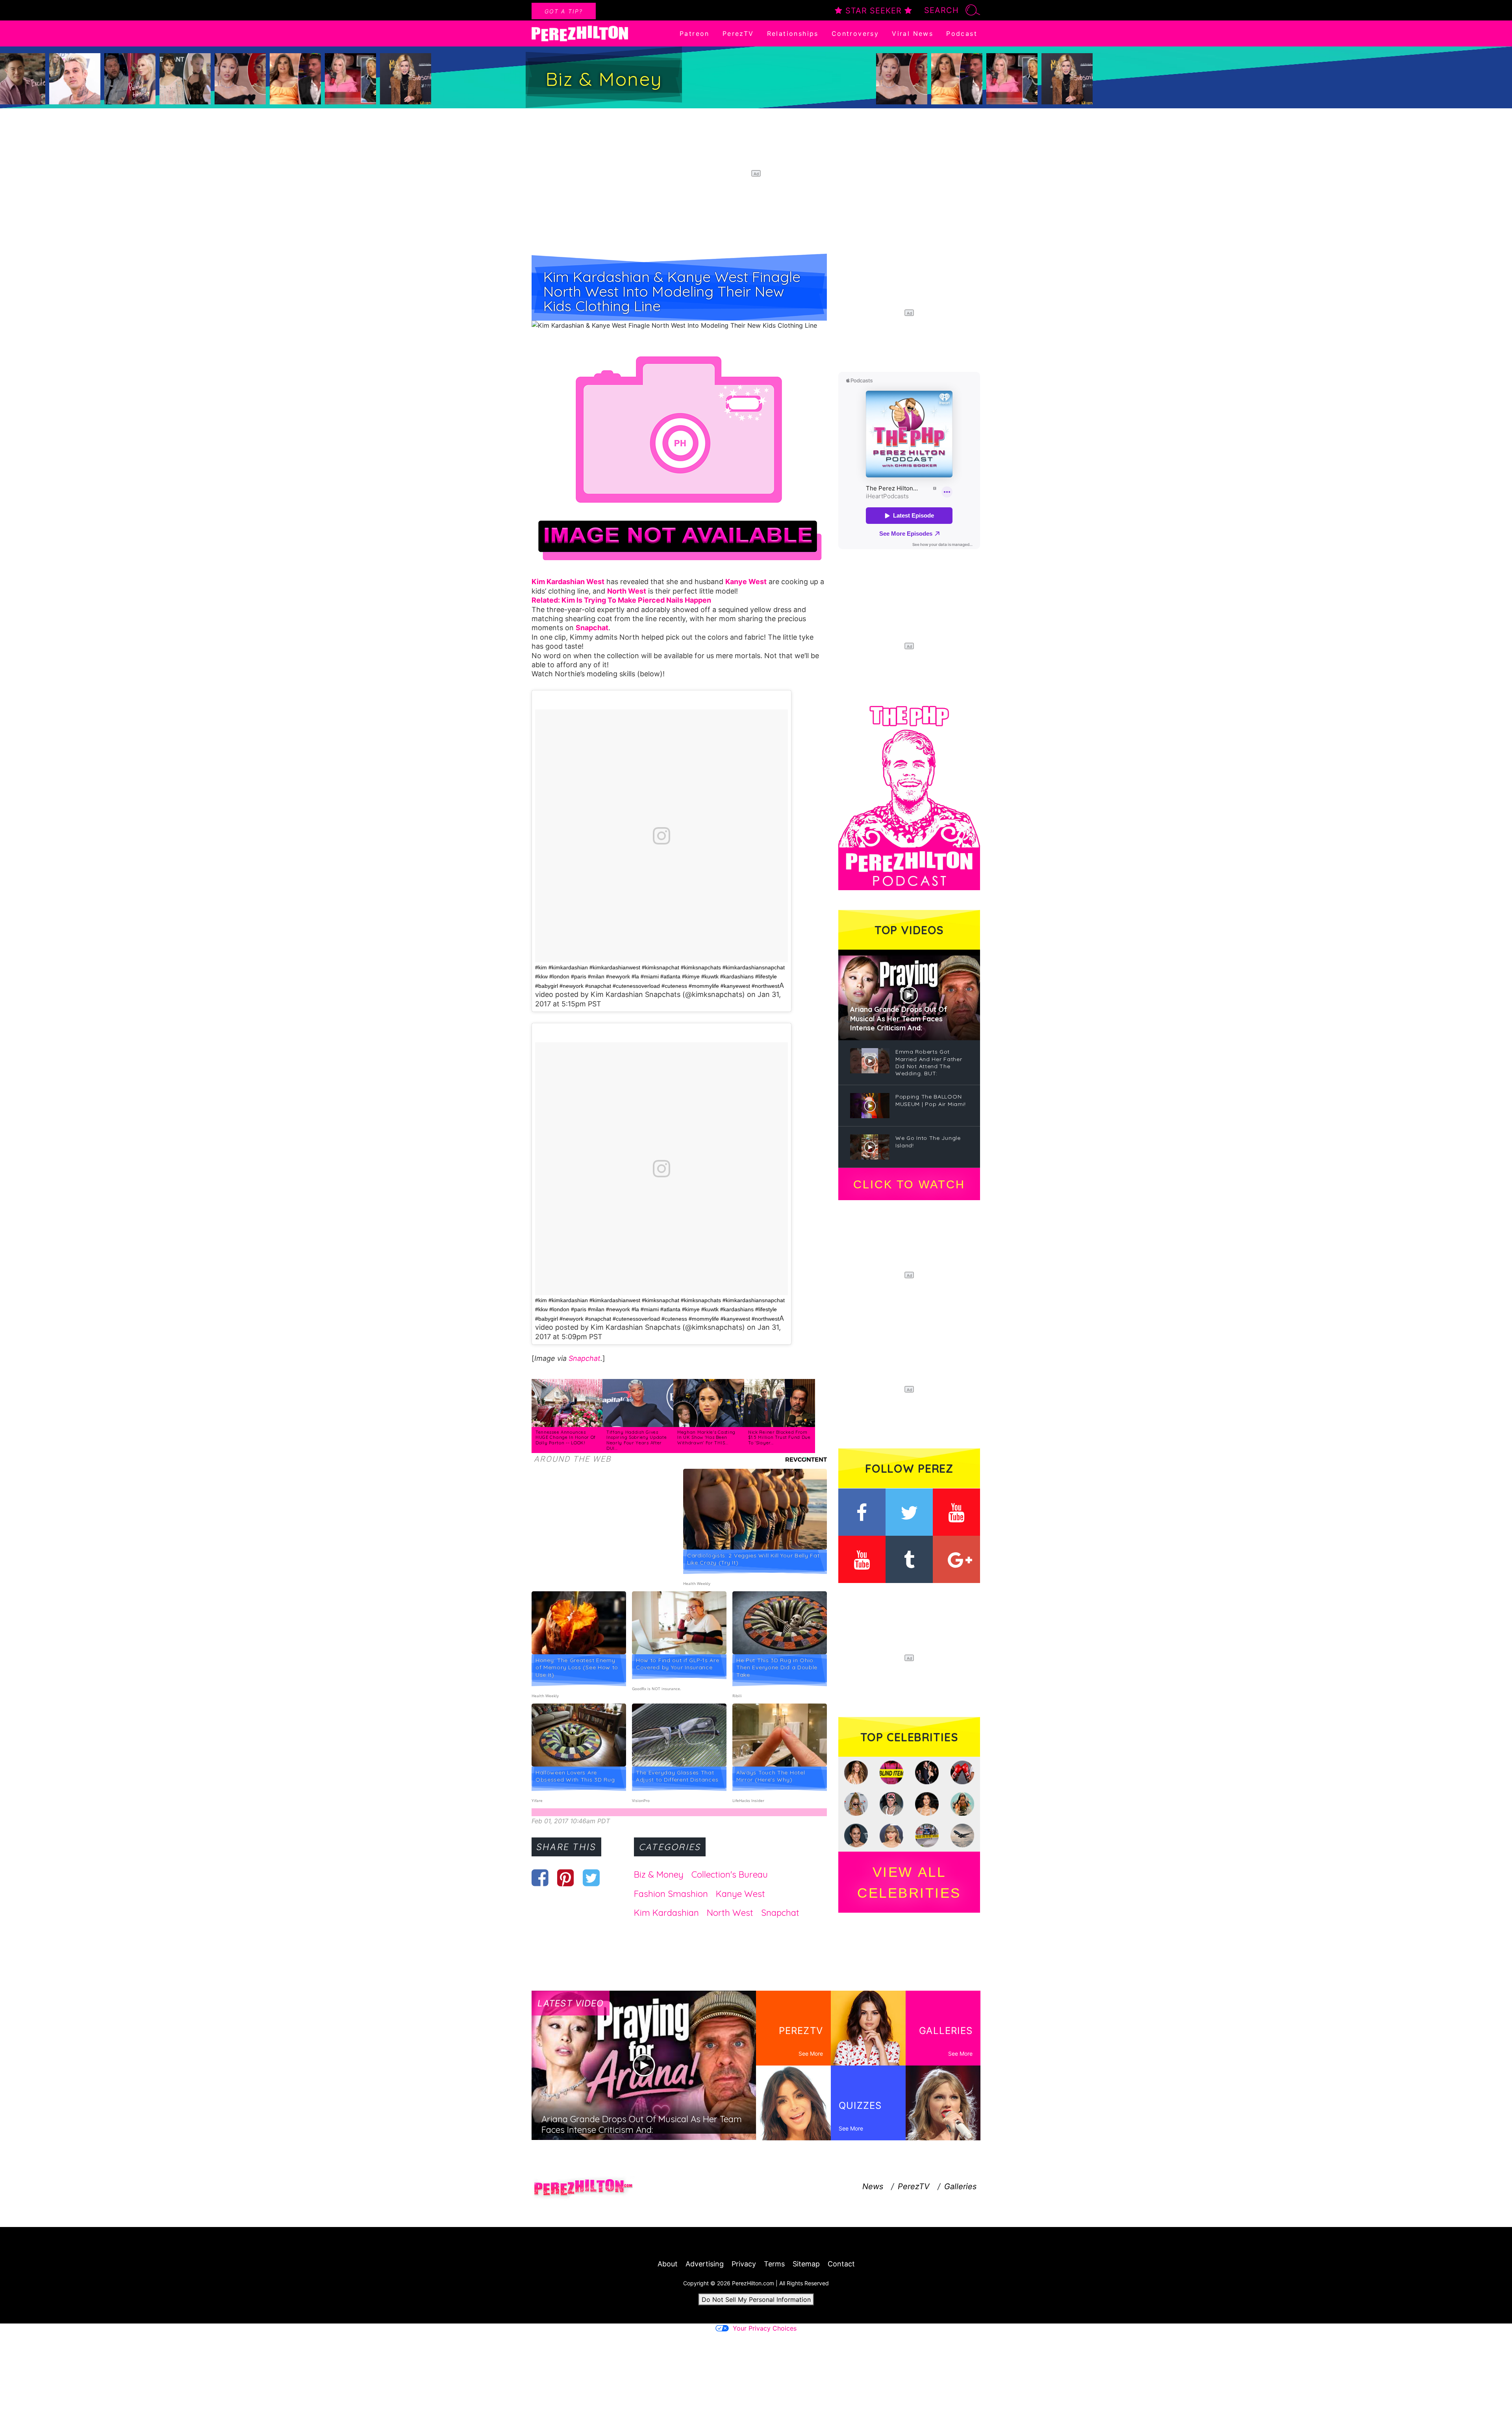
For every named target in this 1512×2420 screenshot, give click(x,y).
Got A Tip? (564, 11)
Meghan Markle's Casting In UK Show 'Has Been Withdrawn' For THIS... (706, 1437)
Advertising (705, 2264)
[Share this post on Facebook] (540, 1878)
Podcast (962, 33)
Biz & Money (659, 1874)
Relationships (793, 33)
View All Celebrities (909, 1882)
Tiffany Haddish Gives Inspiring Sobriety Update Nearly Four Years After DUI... (637, 1440)
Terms (774, 2264)
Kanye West (740, 1894)
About (668, 2264)
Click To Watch (909, 1184)
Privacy (744, 2264)
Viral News (913, 33)
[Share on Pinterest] (566, 1878)
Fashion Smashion (671, 1894)
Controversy (855, 33)
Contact (841, 2264)
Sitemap (806, 2264)
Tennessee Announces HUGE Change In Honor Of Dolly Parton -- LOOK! (566, 1437)
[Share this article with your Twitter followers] (591, 1878)
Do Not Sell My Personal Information (756, 2299)
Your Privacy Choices (765, 2328)
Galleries (960, 2186)
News (873, 2186)
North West (730, 1913)
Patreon (695, 33)
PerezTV (738, 33)
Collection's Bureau (730, 1874)
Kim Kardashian (666, 1913)
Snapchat (585, 1358)
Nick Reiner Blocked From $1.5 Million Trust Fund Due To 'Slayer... (779, 1437)
